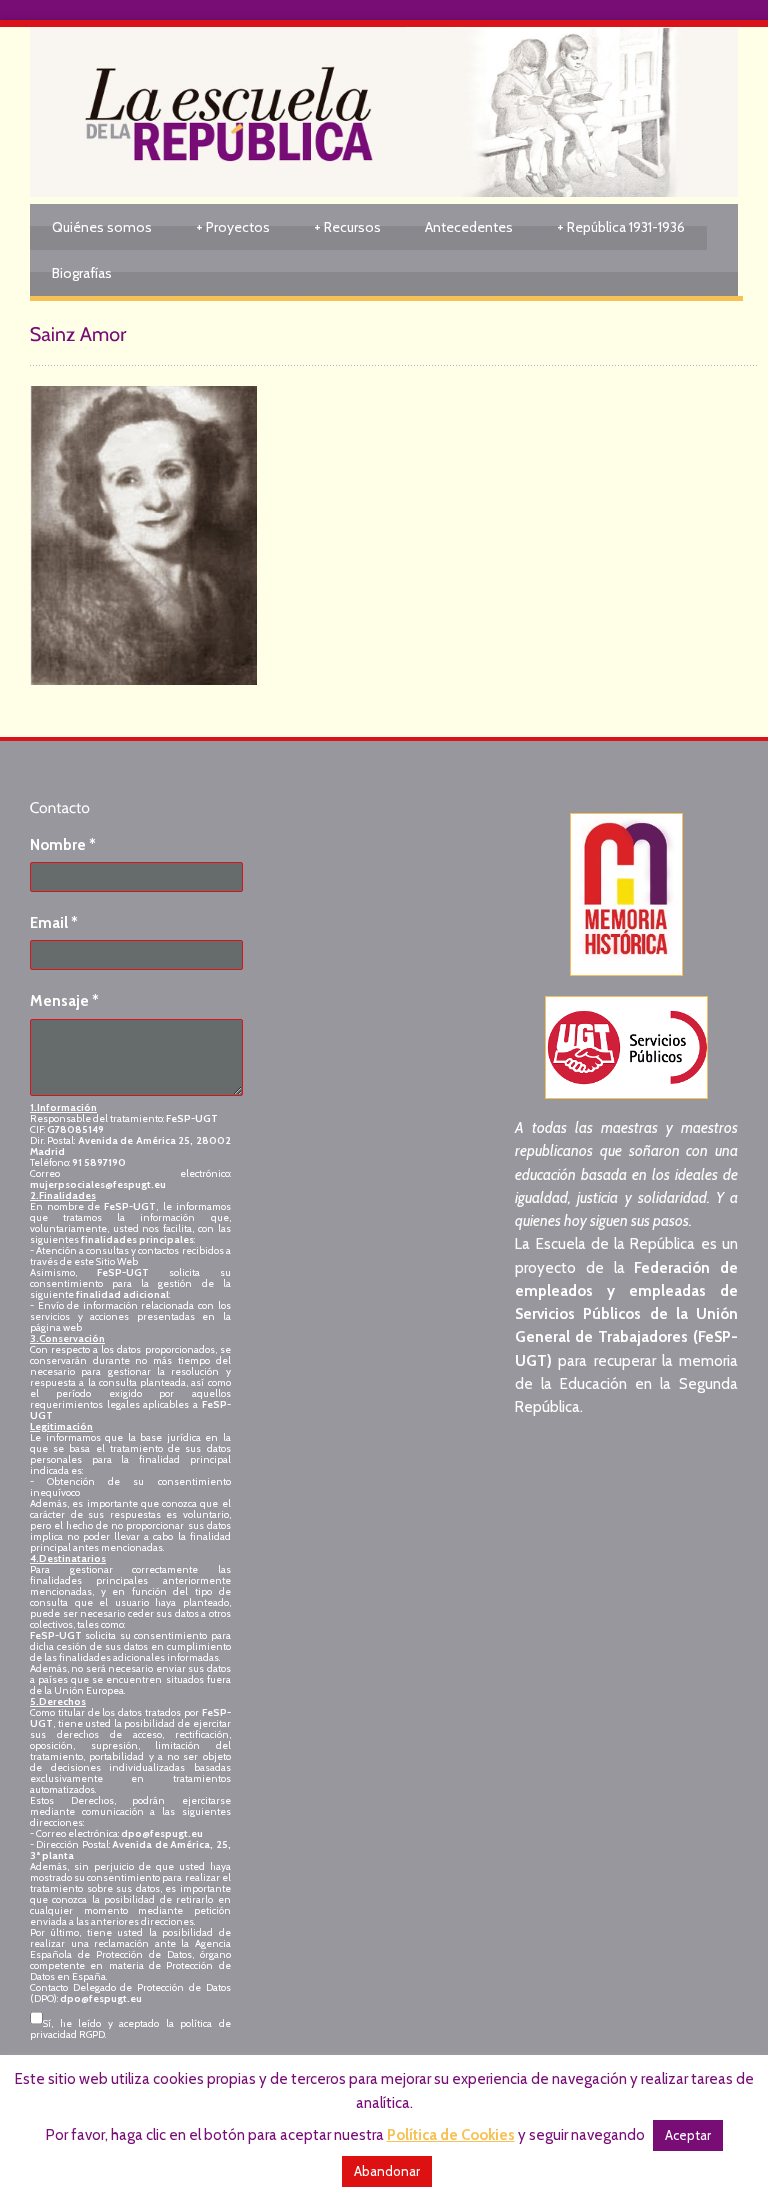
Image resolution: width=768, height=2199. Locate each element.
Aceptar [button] (688, 2135)
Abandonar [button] (387, 2171)
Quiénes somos (102, 227)
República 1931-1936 (621, 227)
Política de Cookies (451, 2135)
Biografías (82, 273)
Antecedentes (469, 227)
